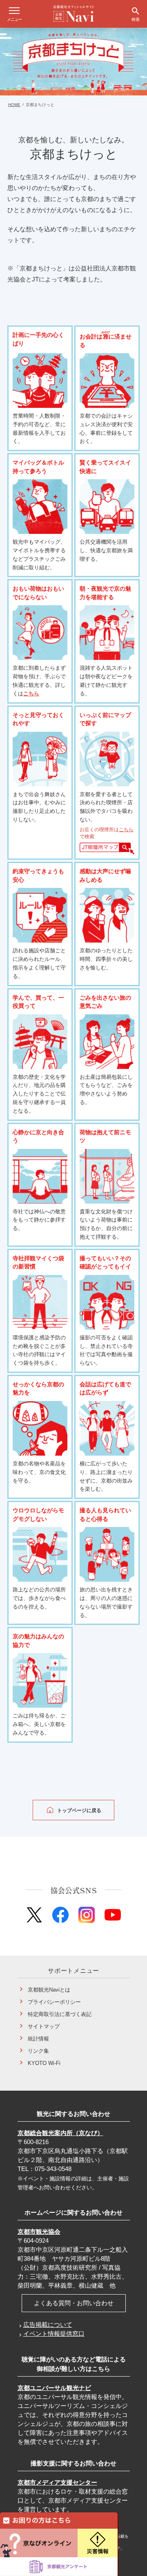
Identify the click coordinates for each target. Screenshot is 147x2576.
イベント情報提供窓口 (54, 2334)
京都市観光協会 (39, 2232)
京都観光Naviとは (49, 1990)
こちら (31, 694)
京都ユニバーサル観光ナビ (54, 2388)
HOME (14, 105)
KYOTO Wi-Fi (44, 2063)
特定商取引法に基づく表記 (60, 2014)
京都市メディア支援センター (57, 2482)
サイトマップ (44, 2026)
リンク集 (38, 2051)
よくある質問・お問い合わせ (74, 2303)
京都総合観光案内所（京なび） (60, 2133)
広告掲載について (48, 2325)
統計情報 (38, 2039)
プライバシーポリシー (54, 2002)
